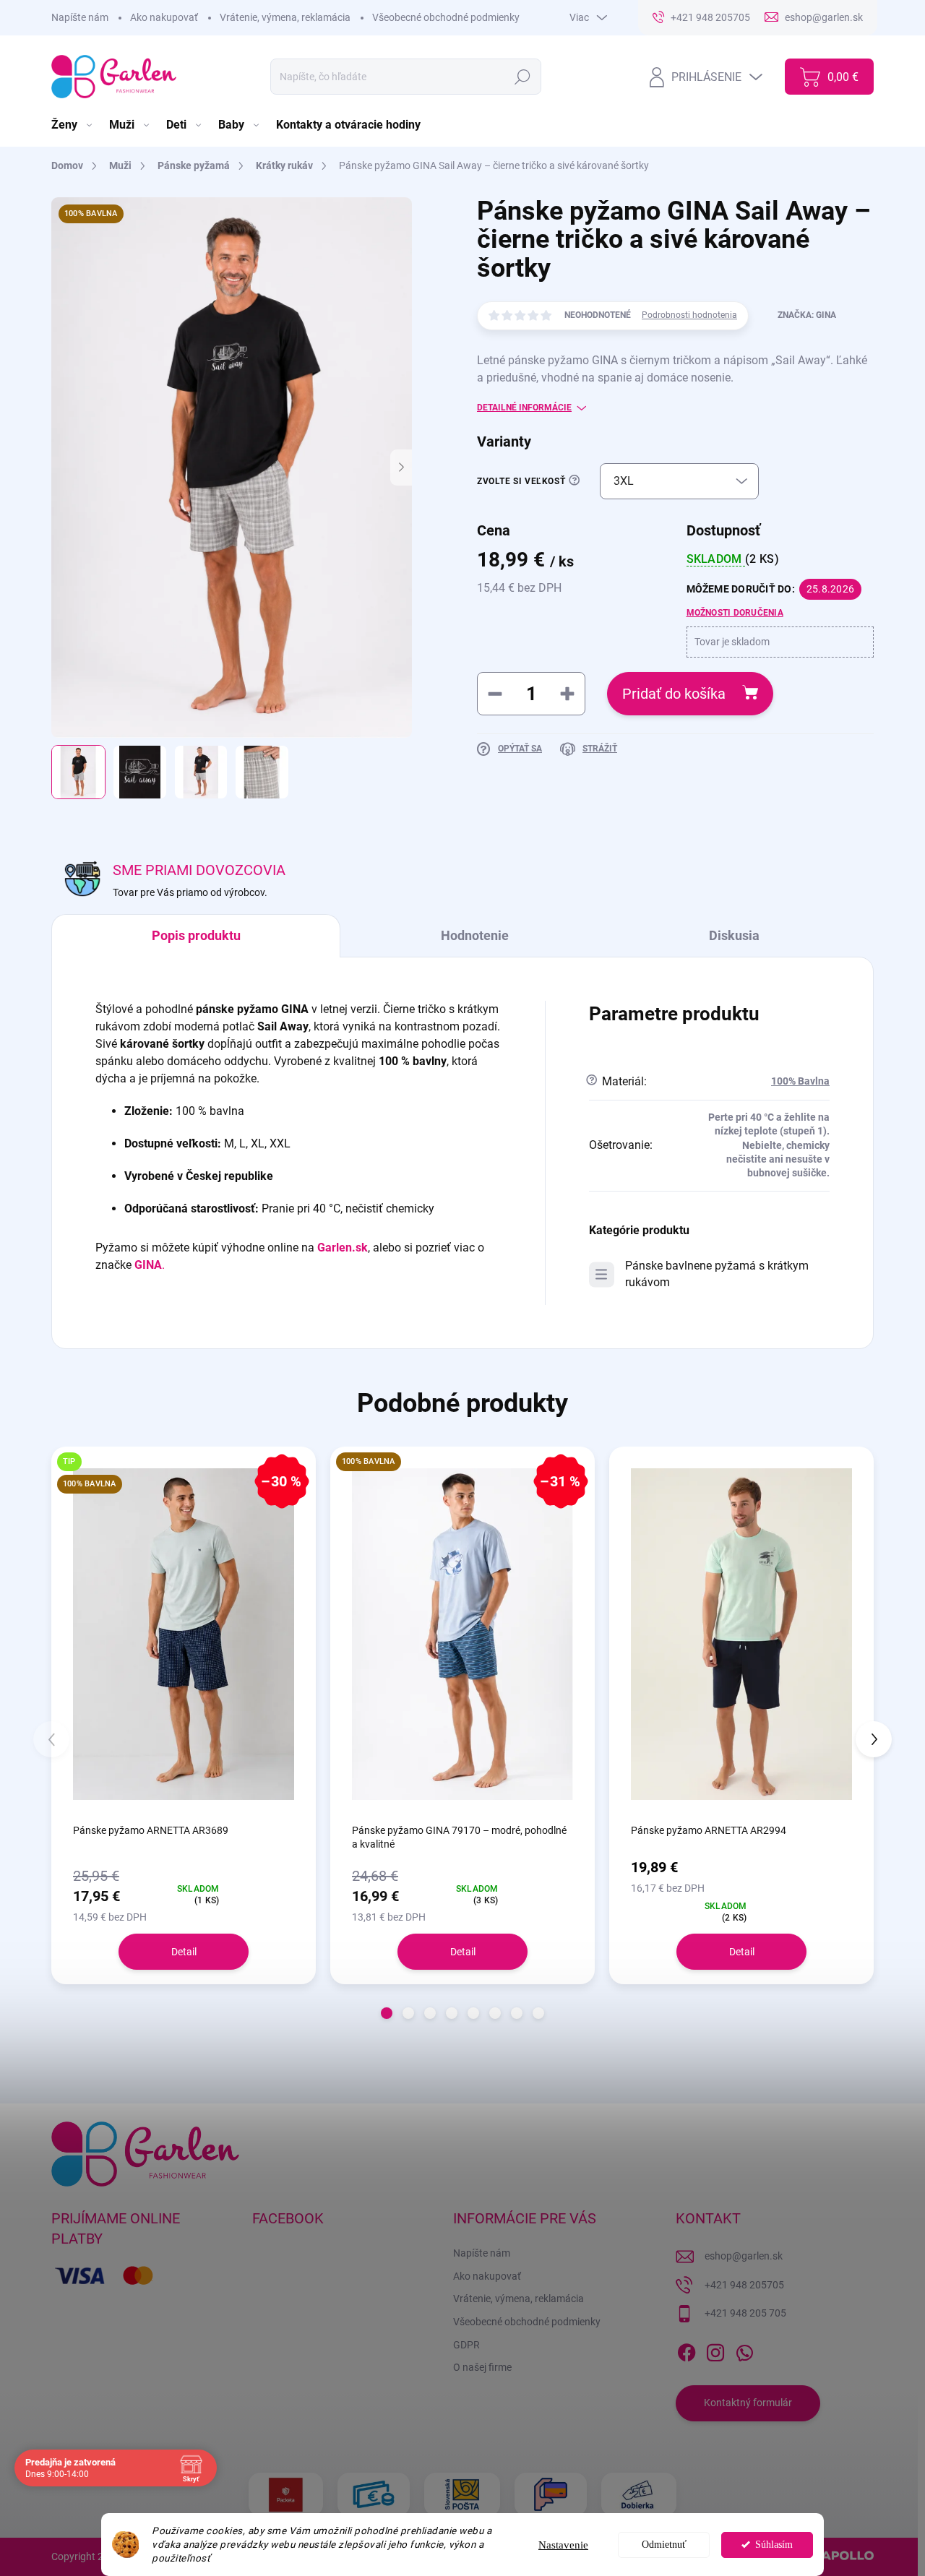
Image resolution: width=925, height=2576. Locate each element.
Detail (184, 1952)
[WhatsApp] (744, 2350)
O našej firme (482, 2367)
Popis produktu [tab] (196, 935)
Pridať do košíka (674, 694)
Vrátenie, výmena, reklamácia (285, 17)
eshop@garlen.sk (744, 2256)
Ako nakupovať (164, 17)
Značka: (807, 315)
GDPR (466, 2345)
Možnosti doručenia (735, 613)
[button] (387, 2013)
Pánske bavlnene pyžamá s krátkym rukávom (717, 1274)
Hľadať (522, 77)
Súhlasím (774, 2545)
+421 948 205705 (744, 2285)
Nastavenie (563, 2545)
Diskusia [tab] (734, 935)
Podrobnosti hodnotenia (689, 315)
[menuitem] (73, 125)
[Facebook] (687, 2350)
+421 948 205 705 (745, 2313)
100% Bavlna (800, 1081)
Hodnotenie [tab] (475, 935)
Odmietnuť (664, 2545)
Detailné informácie (524, 408)
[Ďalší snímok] (401, 468)
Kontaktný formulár (748, 2403)
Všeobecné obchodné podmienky (446, 17)
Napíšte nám (80, 17)
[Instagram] (715, 2350)
